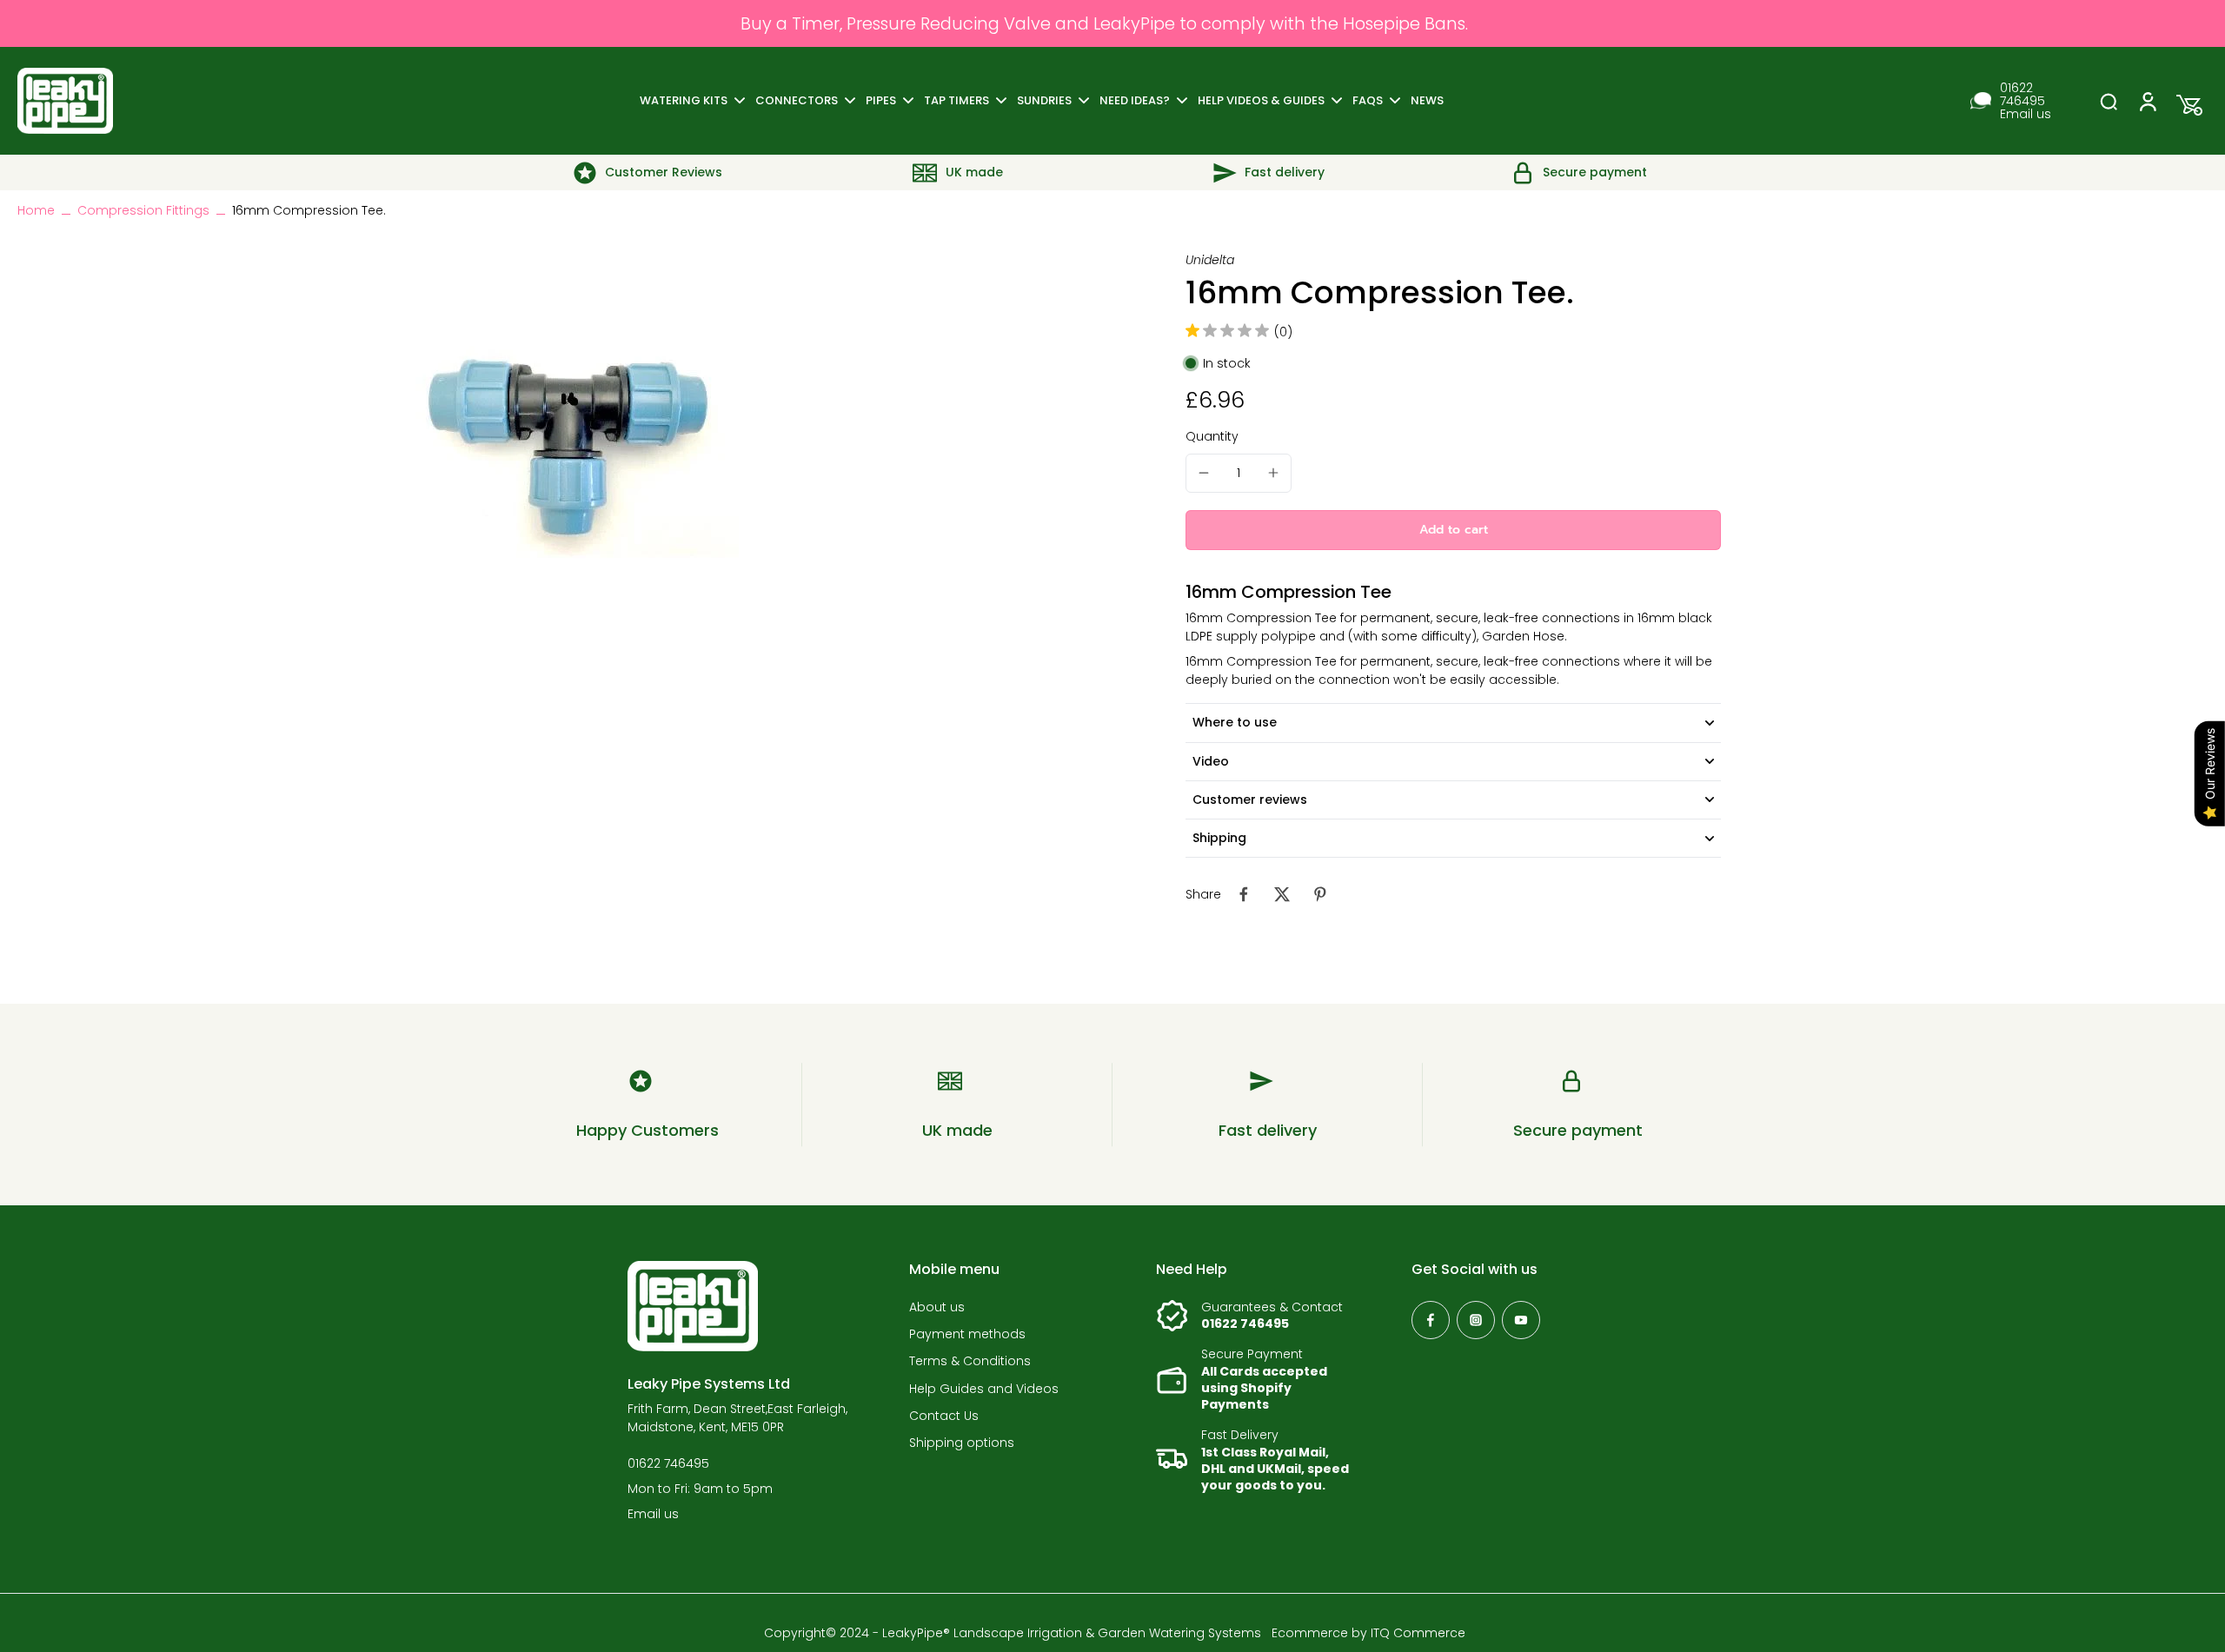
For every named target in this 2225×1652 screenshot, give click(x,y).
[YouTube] (1521, 1320)
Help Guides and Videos (984, 1389)
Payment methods (967, 1334)
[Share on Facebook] (1244, 894)
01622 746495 (2022, 95)
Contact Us (944, 1416)
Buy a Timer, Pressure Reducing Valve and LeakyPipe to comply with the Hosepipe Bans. (1104, 23)
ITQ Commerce (1418, 1633)
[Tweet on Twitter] (1282, 894)
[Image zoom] (565, 426)
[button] (1453, 530)
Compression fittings (143, 210)
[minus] (1204, 473)
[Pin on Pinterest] (1320, 894)
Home (36, 210)
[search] (2109, 101)
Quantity (1212, 436)
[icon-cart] (2185, 101)
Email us (2026, 114)
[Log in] (2147, 101)
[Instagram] (1476, 1320)
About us (937, 1307)
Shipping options (962, 1443)
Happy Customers (648, 1130)
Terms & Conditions (970, 1361)
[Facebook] (1431, 1320)
